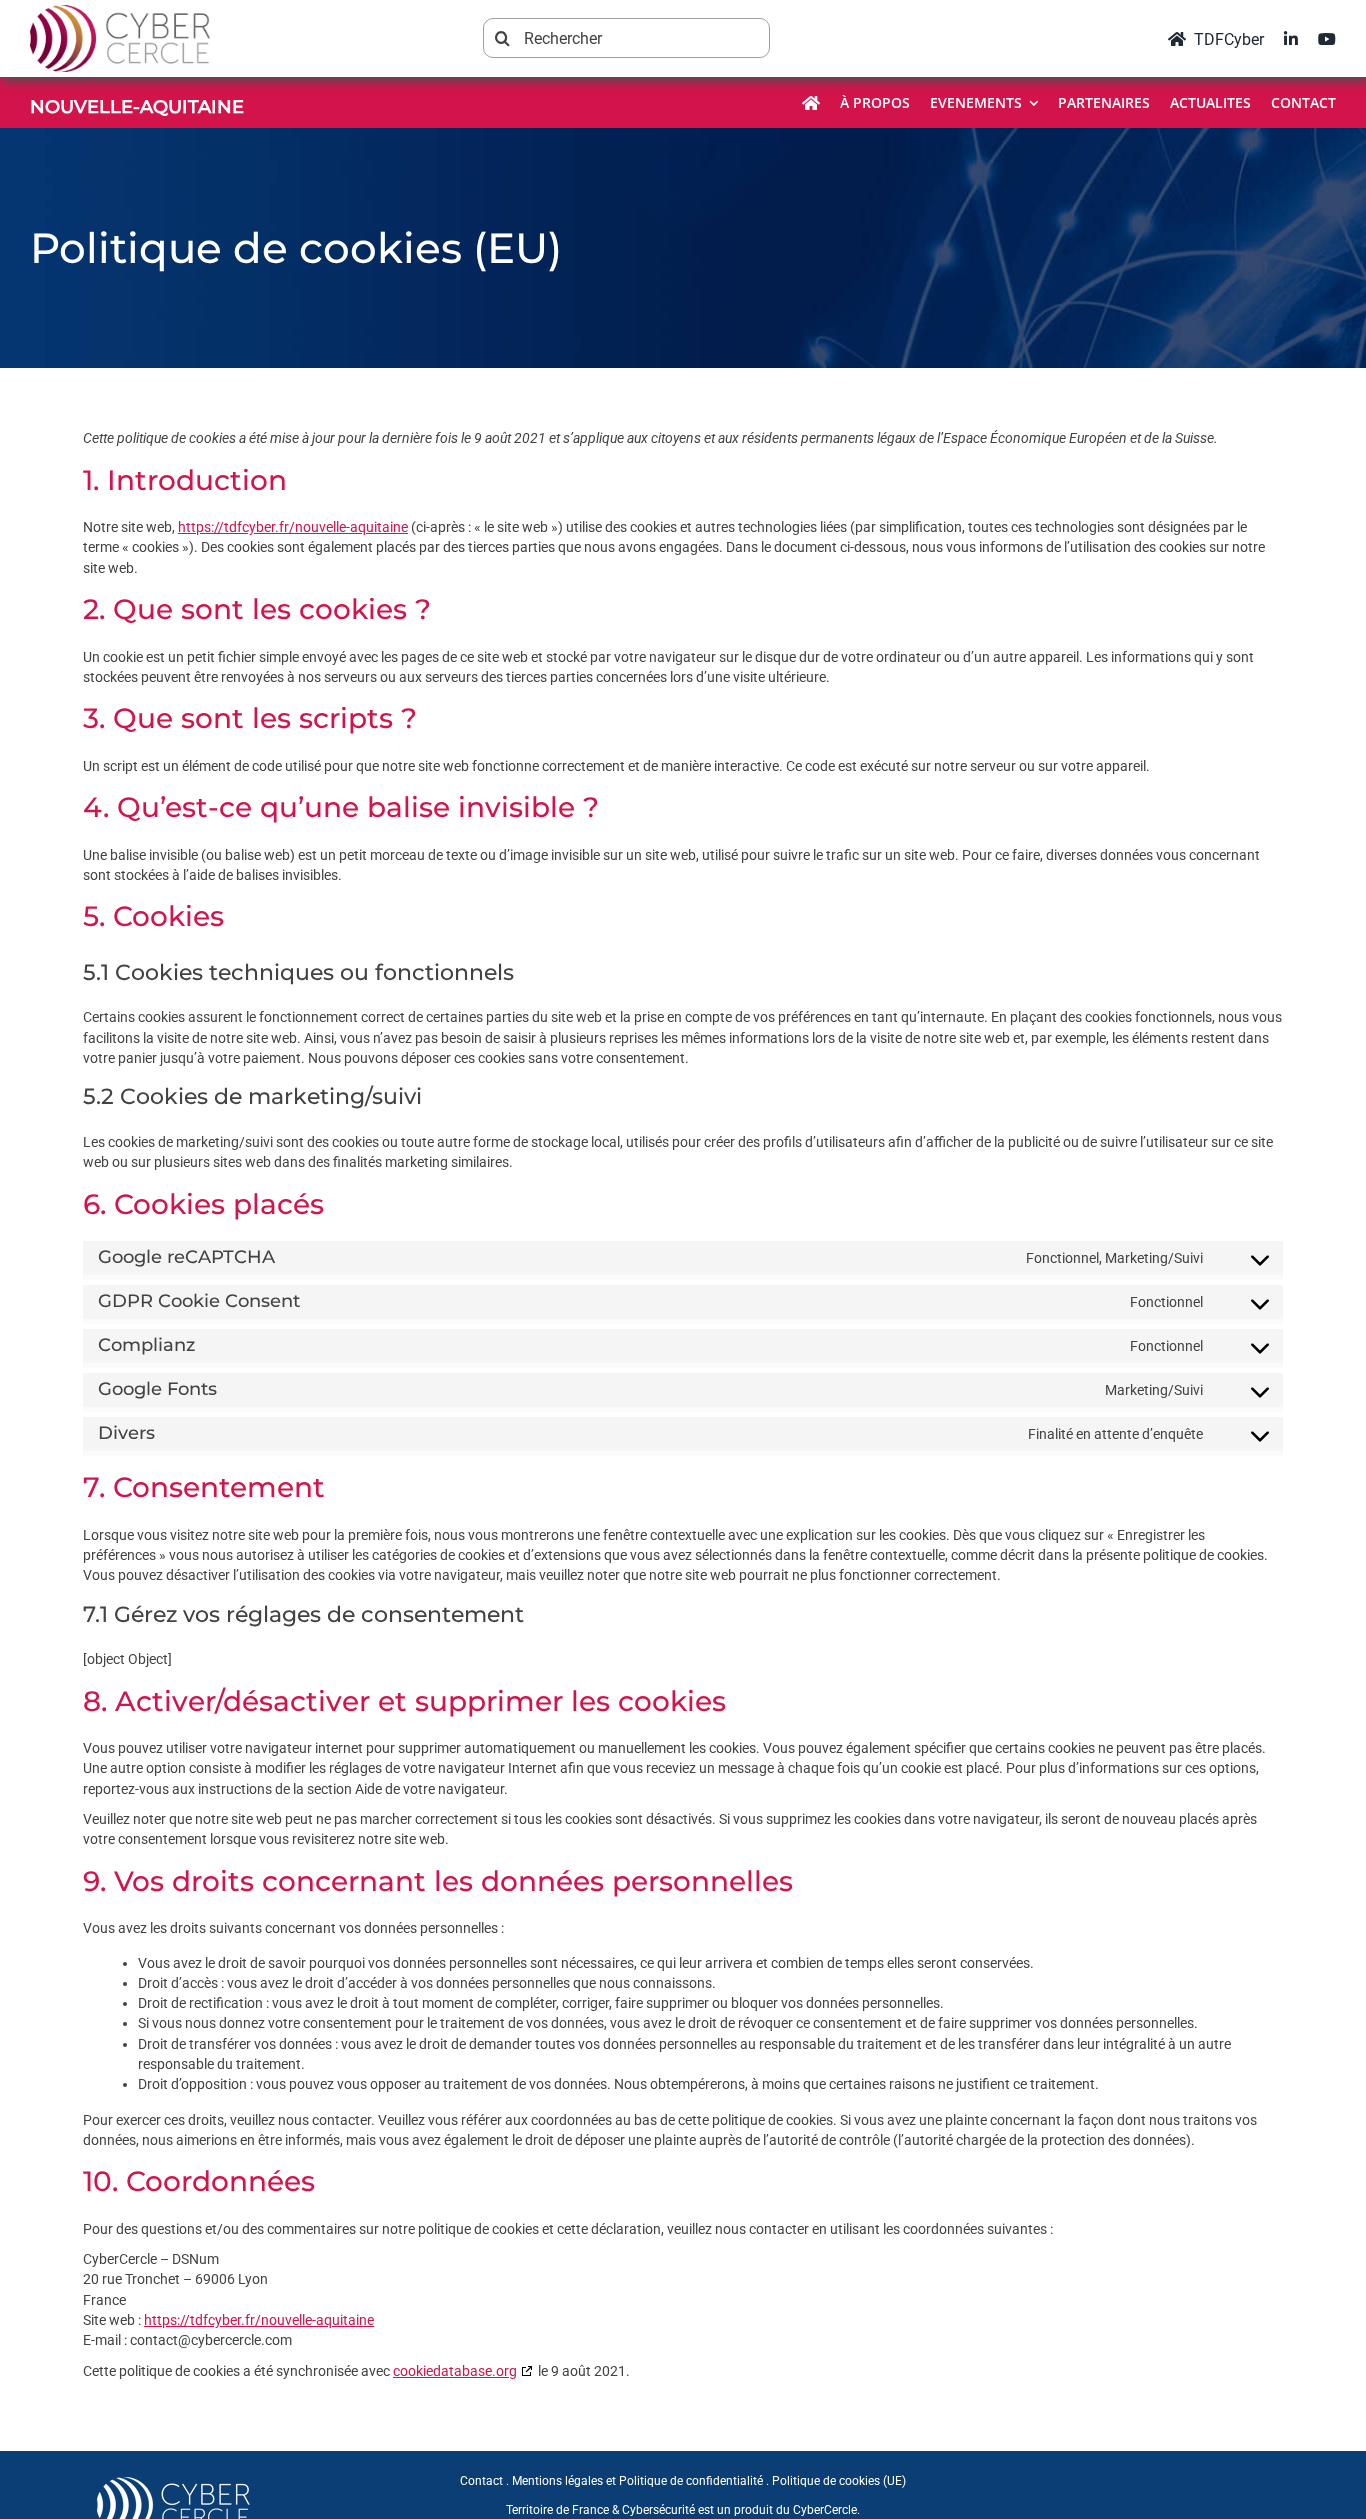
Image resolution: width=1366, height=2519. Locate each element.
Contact (481, 2481)
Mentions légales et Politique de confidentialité (637, 2481)
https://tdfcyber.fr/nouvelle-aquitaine (293, 527)
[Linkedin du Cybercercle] (1291, 38)
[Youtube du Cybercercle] (1327, 38)
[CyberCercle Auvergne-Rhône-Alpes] (173, 2482)
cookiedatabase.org (455, 2371)
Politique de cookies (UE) (839, 2481)
